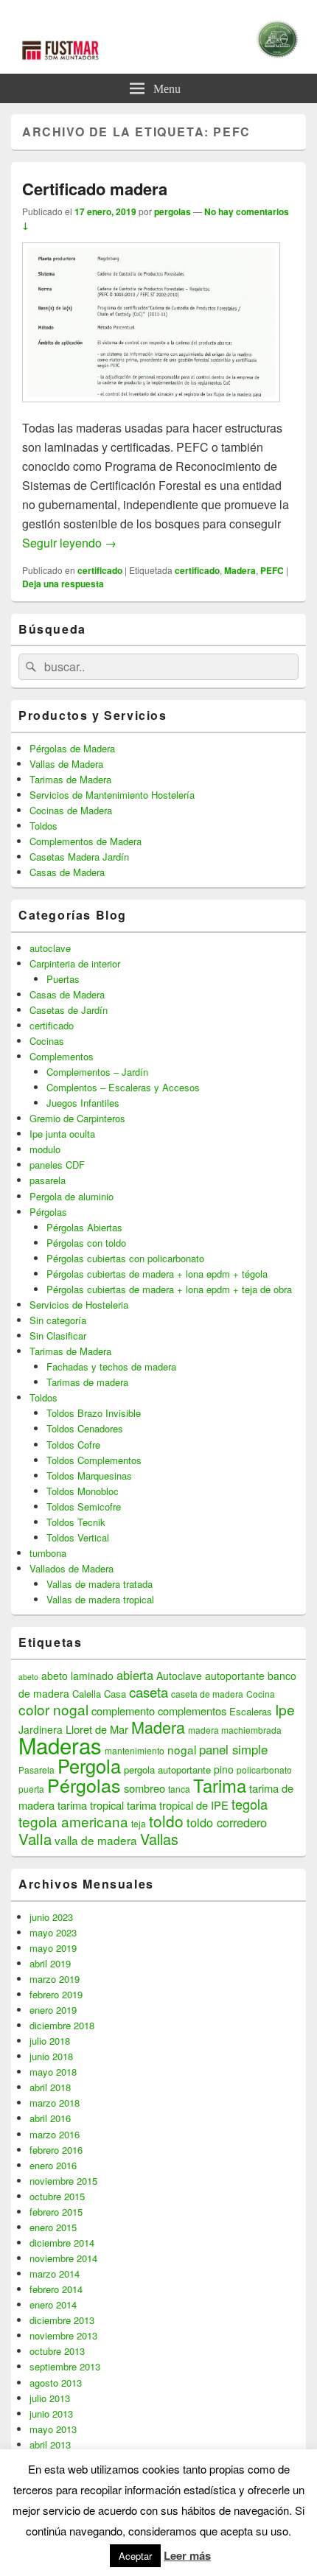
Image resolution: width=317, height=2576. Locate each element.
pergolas (173, 211)
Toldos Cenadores (85, 1428)
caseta (149, 1692)
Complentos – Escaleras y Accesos (123, 1087)
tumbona (48, 1553)
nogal (182, 1749)
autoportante (235, 1676)
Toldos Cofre (73, 1445)
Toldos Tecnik (76, 1522)
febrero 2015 (56, 2212)
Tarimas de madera (87, 1382)
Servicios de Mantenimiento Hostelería (112, 795)
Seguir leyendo (69, 543)
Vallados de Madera (72, 1568)
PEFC (272, 570)
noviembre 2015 (63, 2181)
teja (139, 1823)
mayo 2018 (53, 2072)
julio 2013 (50, 2398)
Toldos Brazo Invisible (94, 1413)
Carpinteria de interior (75, 963)
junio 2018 (51, 2056)
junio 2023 (51, 1917)
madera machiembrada (235, 1730)
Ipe (285, 1709)
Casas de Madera (67, 872)
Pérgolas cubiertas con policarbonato (125, 1258)
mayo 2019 (53, 1948)
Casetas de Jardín (69, 1010)
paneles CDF (57, 1165)
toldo (166, 1821)
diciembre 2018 (62, 2025)
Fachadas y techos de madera (111, 1366)
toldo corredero (227, 1822)
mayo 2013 (53, 2429)
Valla (35, 1839)
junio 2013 (51, 2414)
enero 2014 (53, 2304)
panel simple (233, 1749)
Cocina (261, 1694)
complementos (192, 1711)
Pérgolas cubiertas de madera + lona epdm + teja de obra (169, 1289)
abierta (135, 1675)
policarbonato (264, 1770)
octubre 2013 (57, 2351)
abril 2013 (50, 2444)
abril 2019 (50, 1963)
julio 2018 (50, 2041)
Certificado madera (95, 189)
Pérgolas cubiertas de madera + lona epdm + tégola (157, 1274)
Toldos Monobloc (83, 1491)
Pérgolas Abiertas (84, 1227)
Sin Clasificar (58, 1336)
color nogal (53, 1709)
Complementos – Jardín (97, 1072)
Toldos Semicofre (84, 1506)
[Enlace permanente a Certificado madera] (151, 409)
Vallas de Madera (66, 764)
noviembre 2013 (63, 2335)
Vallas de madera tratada (100, 1584)
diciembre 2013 (62, 2320)
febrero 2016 (56, 2150)
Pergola (89, 1765)
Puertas (63, 979)
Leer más (187, 2555)
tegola (250, 1804)
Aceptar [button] (135, 2556)
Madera (240, 570)
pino (224, 1769)
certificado (100, 570)
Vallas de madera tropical (100, 1599)
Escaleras (251, 1711)
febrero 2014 (56, 2289)
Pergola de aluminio (72, 1196)
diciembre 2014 (62, 2243)
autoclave (50, 948)
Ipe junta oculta (62, 1134)
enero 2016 (53, 2165)
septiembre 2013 (65, 2366)
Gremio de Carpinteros (77, 1118)
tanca (179, 1789)
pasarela (48, 1180)
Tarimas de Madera (70, 779)
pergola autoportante (167, 1770)
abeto (28, 1677)
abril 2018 (50, 2087)
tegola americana (73, 1821)
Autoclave (179, 1676)
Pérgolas (48, 1212)
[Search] (29, 667)
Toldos (43, 826)
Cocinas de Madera (71, 810)
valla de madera (96, 1840)
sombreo (144, 1788)
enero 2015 (53, 2227)
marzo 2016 (55, 2134)
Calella (87, 1694)
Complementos (62, 1056)
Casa (115, 1694)
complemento (123, 1711)
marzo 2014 (55, 2274)
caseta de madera (207, 1694)
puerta (31, 1789)
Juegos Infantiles (83, 1103)
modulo (45, 1149)
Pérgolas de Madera (72, 748)
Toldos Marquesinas (89, 1476)
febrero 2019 (56, 1994)
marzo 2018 (55, 2103)
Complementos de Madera (86, 841)
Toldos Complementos (94, 1460)
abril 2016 (50, 2118)
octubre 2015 (57, 2196)
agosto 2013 (56, 2383)
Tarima (220, 1785)
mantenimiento (135, 1750)
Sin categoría (58, 1320)
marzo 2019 (55, 1979)
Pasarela (36, 1770)
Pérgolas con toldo (86, 1243)
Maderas (60, 1745)
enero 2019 (53, 2010)
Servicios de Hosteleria (79, 1305)
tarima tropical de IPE (178, 1805)
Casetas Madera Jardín (79, 857)
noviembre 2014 (63, 2258)
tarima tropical (91, 1805)
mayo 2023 (53, 1932)
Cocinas (47, 1041)
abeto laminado (77, 1676)
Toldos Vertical (78, 1537)
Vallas (159, 1839)
